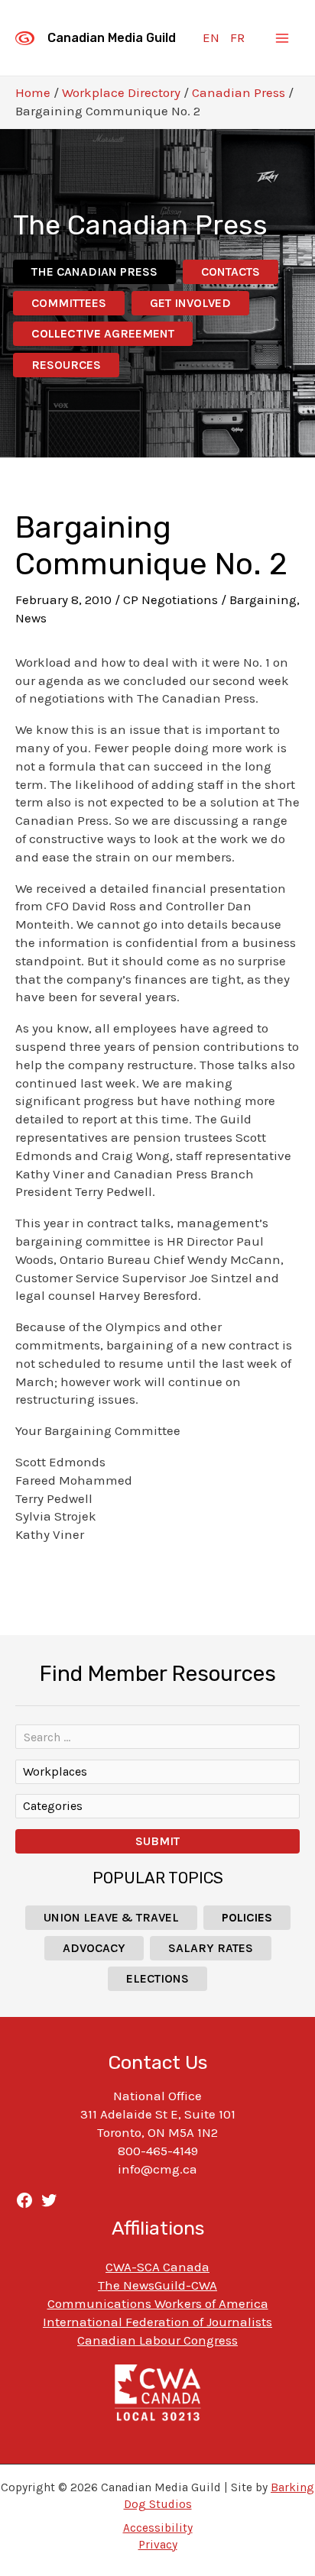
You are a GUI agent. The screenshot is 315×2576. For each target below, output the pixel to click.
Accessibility (158, 2528)
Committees (69, 303)
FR (237, 37)
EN (211, 37)
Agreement (103, 333)
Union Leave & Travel (111, 1917)
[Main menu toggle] (283, 38)
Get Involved (190, 303)
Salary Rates (211, 1948)
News (31, 618)
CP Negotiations (170, 600)
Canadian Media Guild (112, 38)
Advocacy (94, 1948)
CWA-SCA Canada (157, 2267)
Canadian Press (239, 92)
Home (33, 92)
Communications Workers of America (158, 2303)
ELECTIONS (157, 1978)
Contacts (231, 271)
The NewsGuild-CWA (157, 2285)
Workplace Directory (121, 92)
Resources (66, 365)
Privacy (158, 2545)
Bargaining (263, 600)
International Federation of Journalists (157, 2322)
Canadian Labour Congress (157, 2340)
